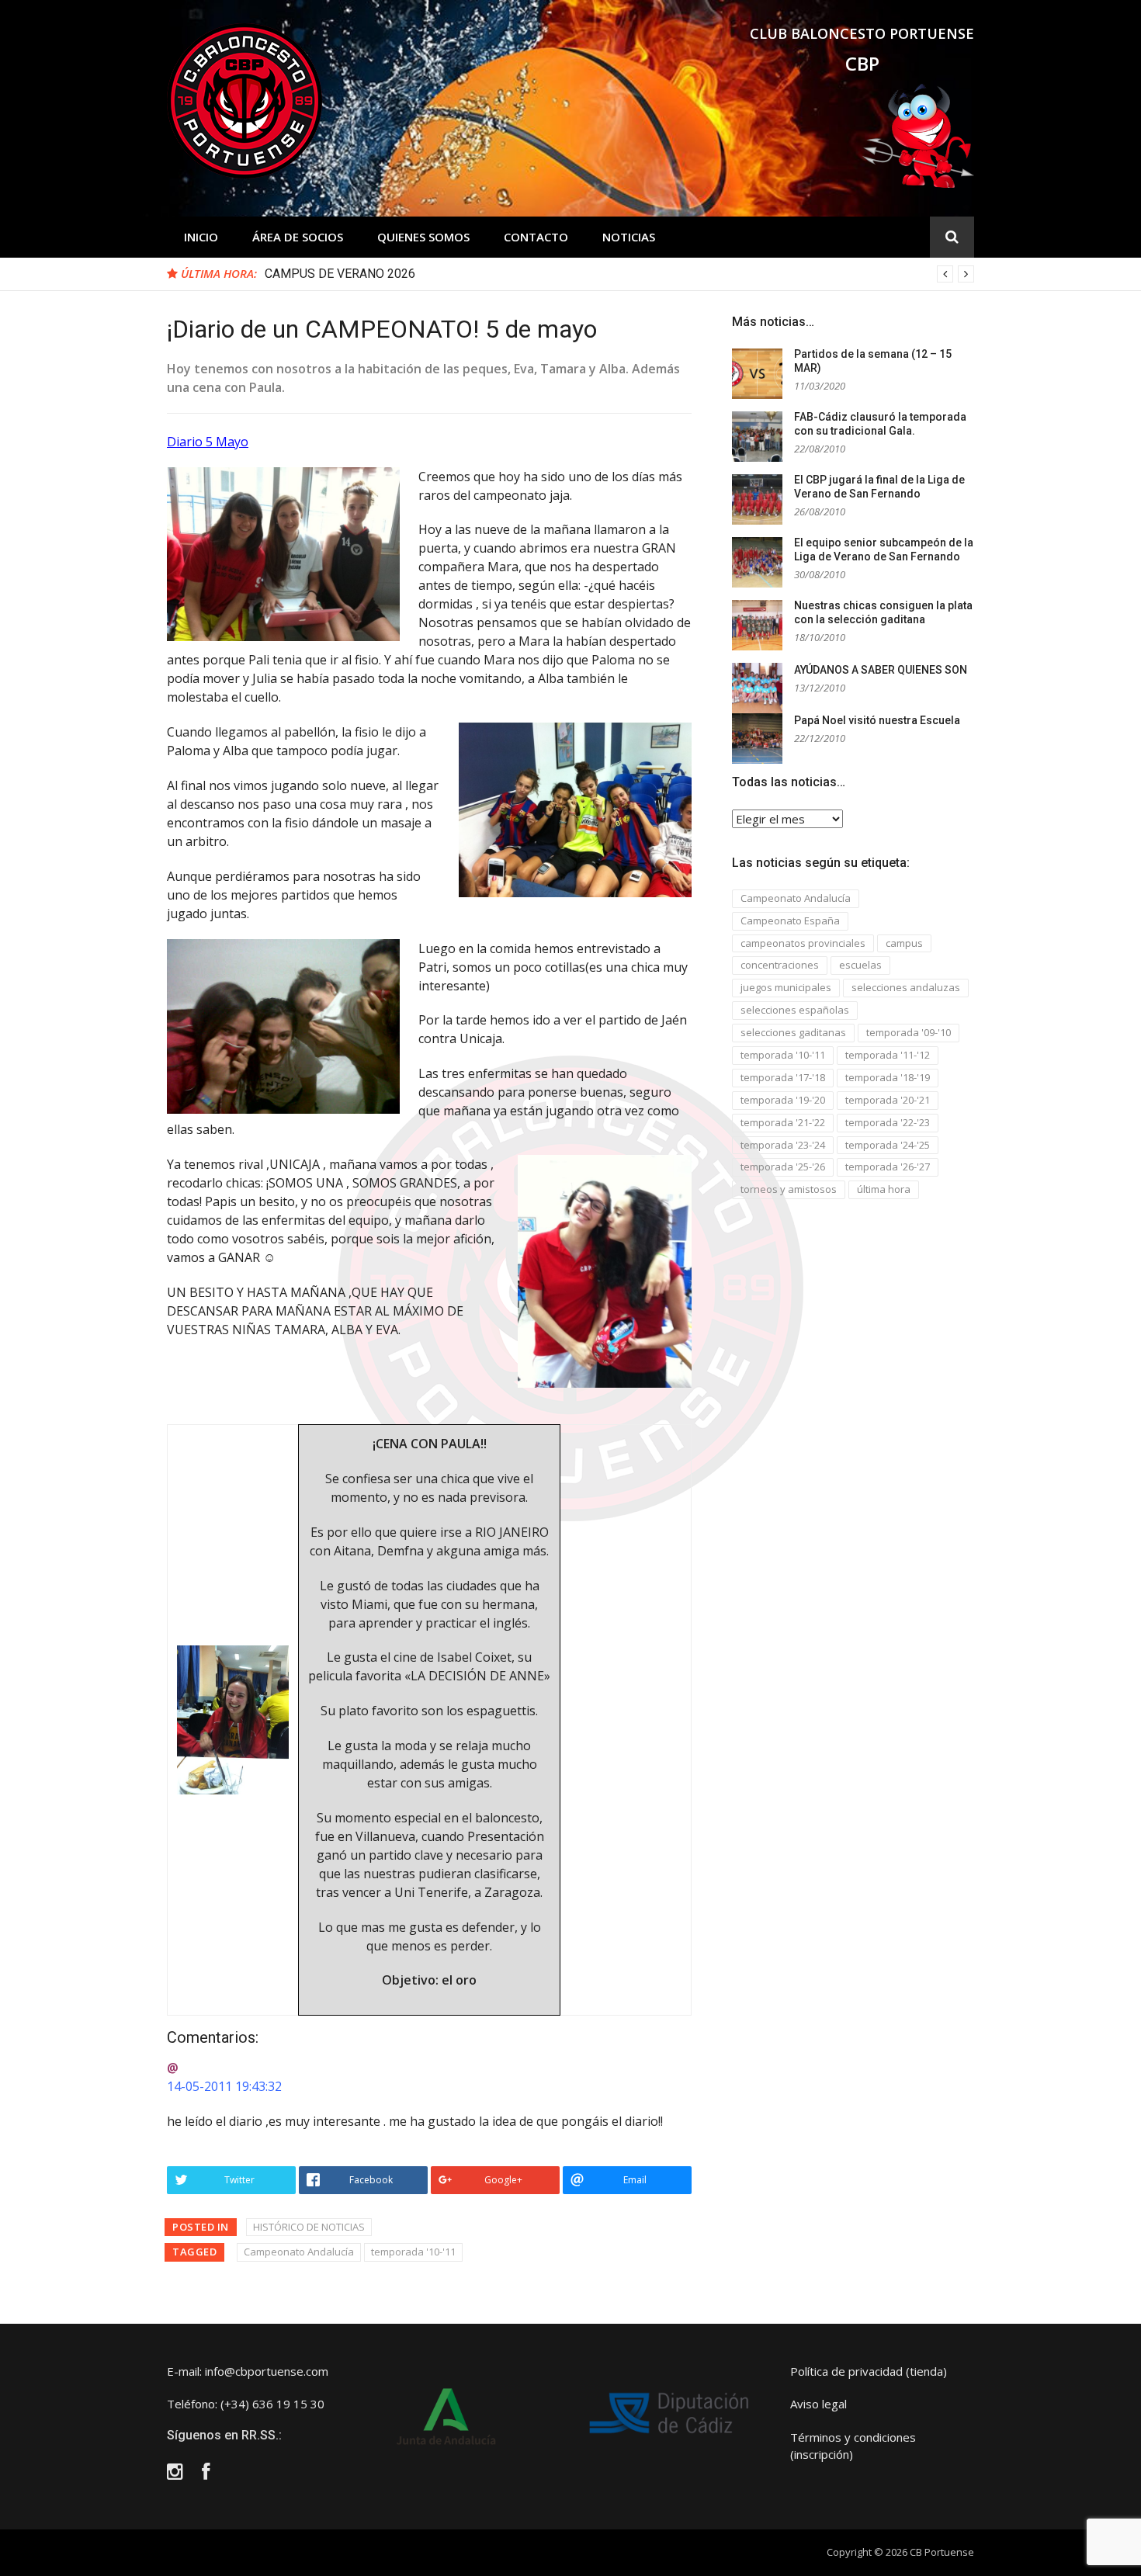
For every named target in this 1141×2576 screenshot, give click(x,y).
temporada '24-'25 (888, 1145)
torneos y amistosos (789, 1189)
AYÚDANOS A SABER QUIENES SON (881, 670)
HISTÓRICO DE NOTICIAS (309, 2227)
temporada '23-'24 (783, 1145)
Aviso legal (818, 2404)
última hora (884, 1189)
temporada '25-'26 (783, 1167)
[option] (619, 274)
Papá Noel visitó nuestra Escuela (877, 720)
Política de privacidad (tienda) (869, 2371)
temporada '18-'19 (888, 1077)
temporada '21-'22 (783, 1122)
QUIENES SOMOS (423, 237)
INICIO (201, 237)
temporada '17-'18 (783, 1077)
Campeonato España (790, 920)
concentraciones (780, 965)
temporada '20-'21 (888, 1100)
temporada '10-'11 (413, 2252)
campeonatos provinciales (803, 943)
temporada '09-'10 (909, 1032)
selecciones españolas (795, 1010)
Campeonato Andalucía (299, 2252)
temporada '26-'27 (888, 1167)
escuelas (860, 965)
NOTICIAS (629, 237)
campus (904, 943)
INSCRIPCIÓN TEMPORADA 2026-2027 (373, 274)
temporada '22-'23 (888, 1122)
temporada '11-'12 (888, 1055)
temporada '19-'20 (783, 1100)
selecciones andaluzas (906, 987)
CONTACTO (536, 237)
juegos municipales (786, 987)
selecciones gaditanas (793, 1032)
